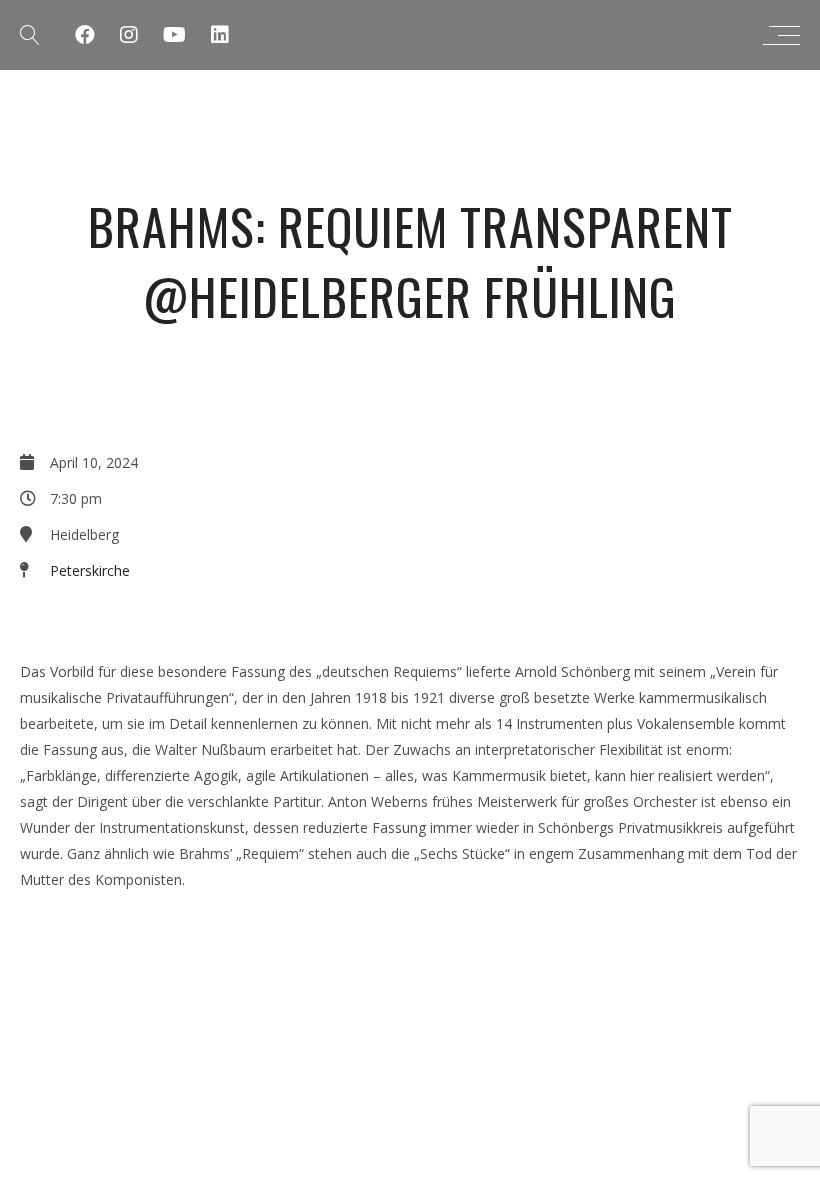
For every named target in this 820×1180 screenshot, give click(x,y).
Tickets (57, 622)
